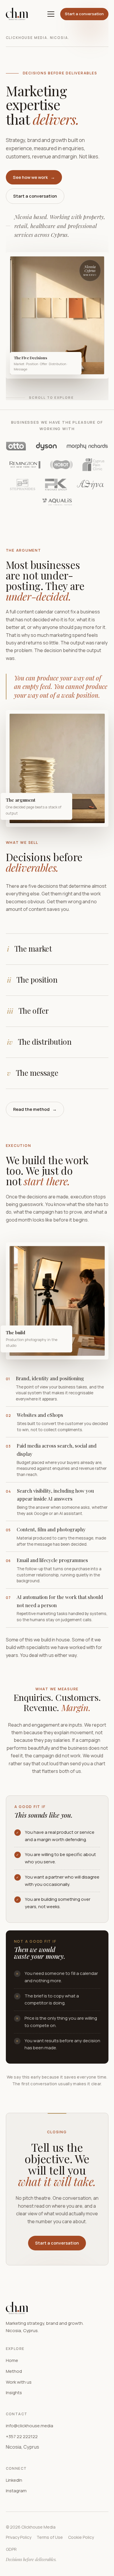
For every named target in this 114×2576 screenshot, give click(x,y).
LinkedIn (14, 2480)
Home (12, 2360)
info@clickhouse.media (30, 2426)
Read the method (35, 1109)
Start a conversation (84, 14)
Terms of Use (50, 2537)
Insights (14, 2393)
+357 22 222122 (22, 2436)
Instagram (16, 2491)
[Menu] (51, 14)
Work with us (19, 2382)
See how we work (34, 177)
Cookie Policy (81, 2537)
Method (14, 2371)
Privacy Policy (19, 2537)
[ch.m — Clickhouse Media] (17, 14)
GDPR (11, 2549)
